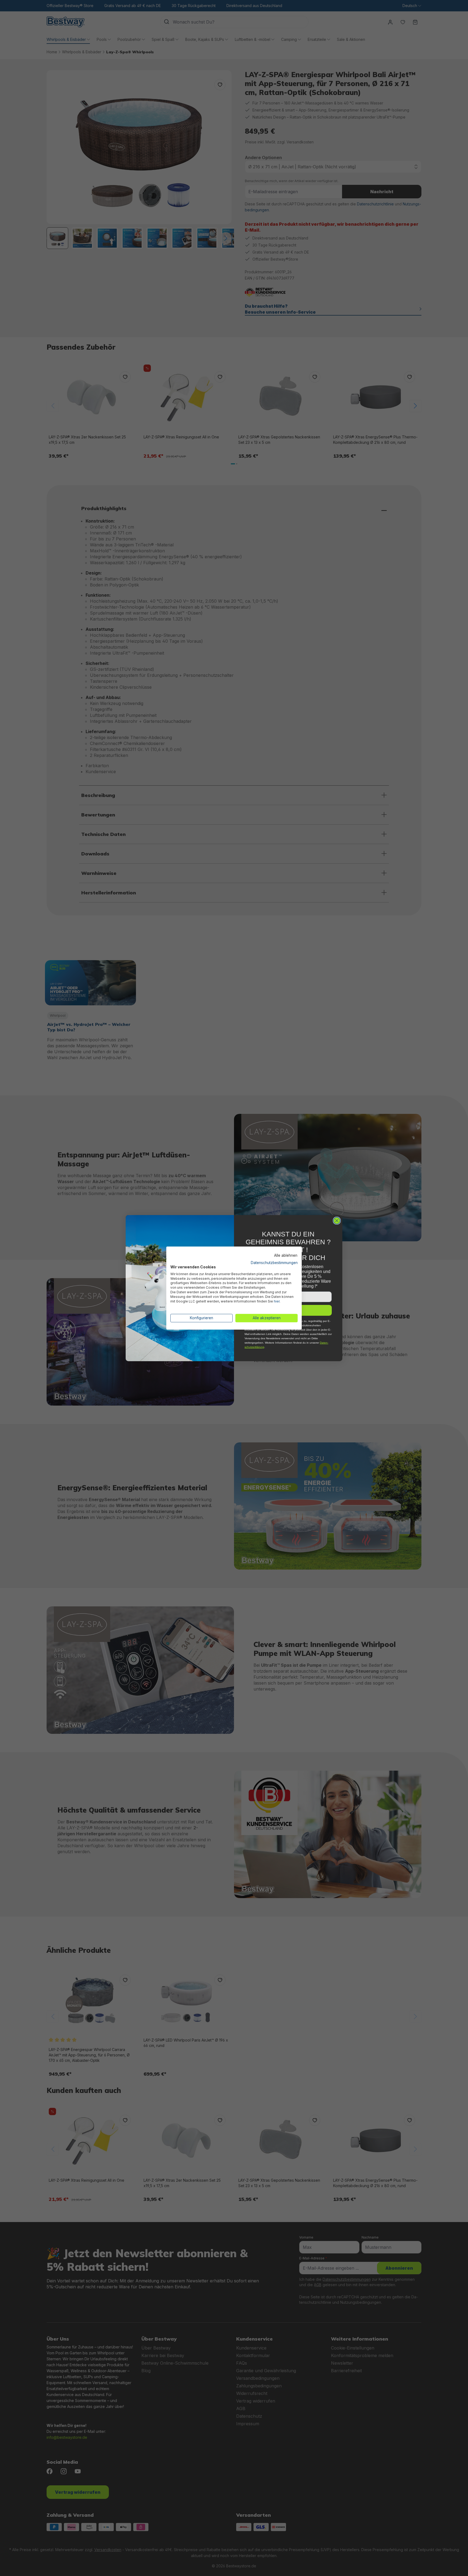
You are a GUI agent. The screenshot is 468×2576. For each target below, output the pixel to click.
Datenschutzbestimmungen (274, 1263)
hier (277, 1301)
